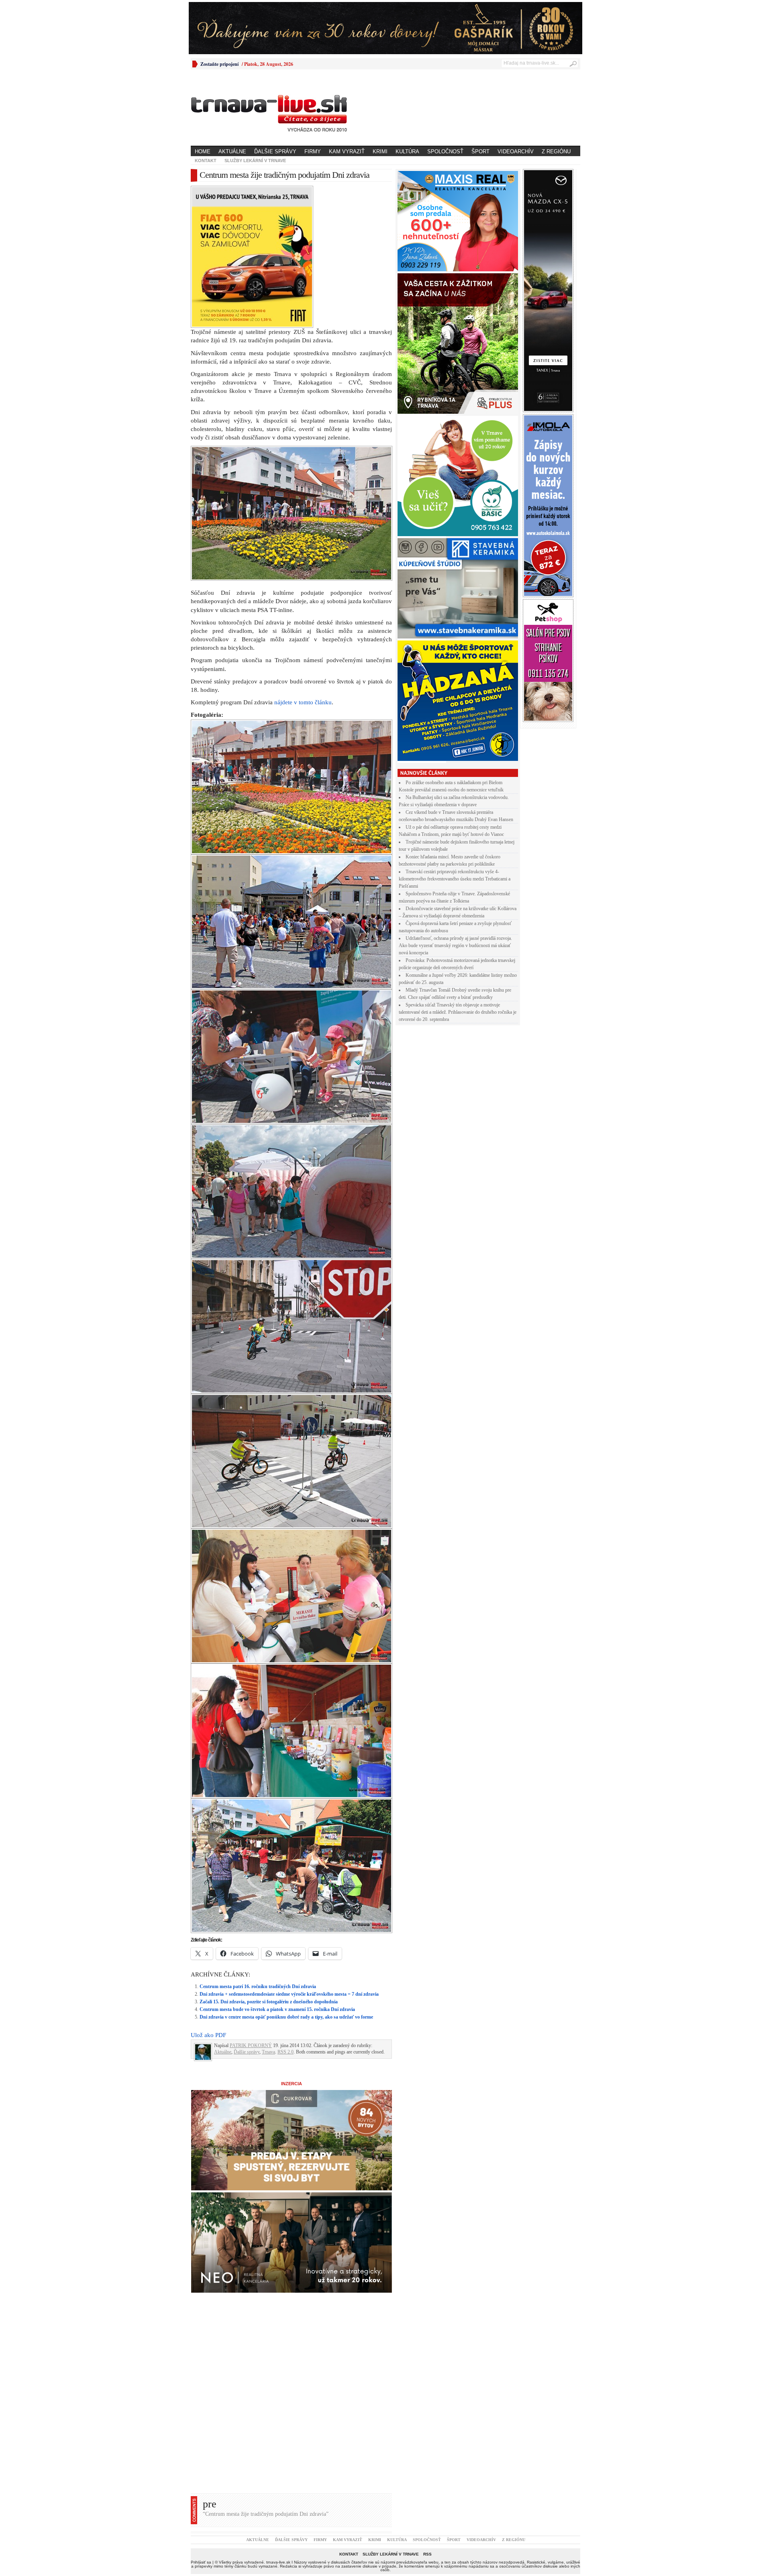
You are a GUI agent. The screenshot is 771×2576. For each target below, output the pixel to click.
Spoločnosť (445, 151)
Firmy (313, 151)
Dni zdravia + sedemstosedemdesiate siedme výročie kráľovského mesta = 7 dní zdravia (289, 1854)
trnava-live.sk (278, 2422)
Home (203, 151)
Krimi (380, 151)
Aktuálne (232, 151)
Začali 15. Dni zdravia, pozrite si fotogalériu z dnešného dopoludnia (269, 1862)
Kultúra (407, 151)
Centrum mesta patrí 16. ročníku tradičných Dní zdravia (258, 1847)
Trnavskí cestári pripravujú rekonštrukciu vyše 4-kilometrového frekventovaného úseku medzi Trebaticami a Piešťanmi (455, 879)
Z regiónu (556, 151)
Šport (480, 151)
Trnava (268, 1912)
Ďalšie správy (275, 151)
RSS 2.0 (286, 1912)
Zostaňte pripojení (219, 64)
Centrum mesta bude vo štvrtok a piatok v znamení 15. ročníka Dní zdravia (277, 1870)
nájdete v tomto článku (303, 563)
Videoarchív (516, 151)
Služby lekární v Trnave (255, 161)
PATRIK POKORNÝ (251, 1906)
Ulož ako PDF (208, 1895)
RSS (427, 2414)
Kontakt (206, 161)
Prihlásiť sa (201, 2422)
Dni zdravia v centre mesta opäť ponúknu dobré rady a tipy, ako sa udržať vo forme (286, 1877)
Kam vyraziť (347, 151)
